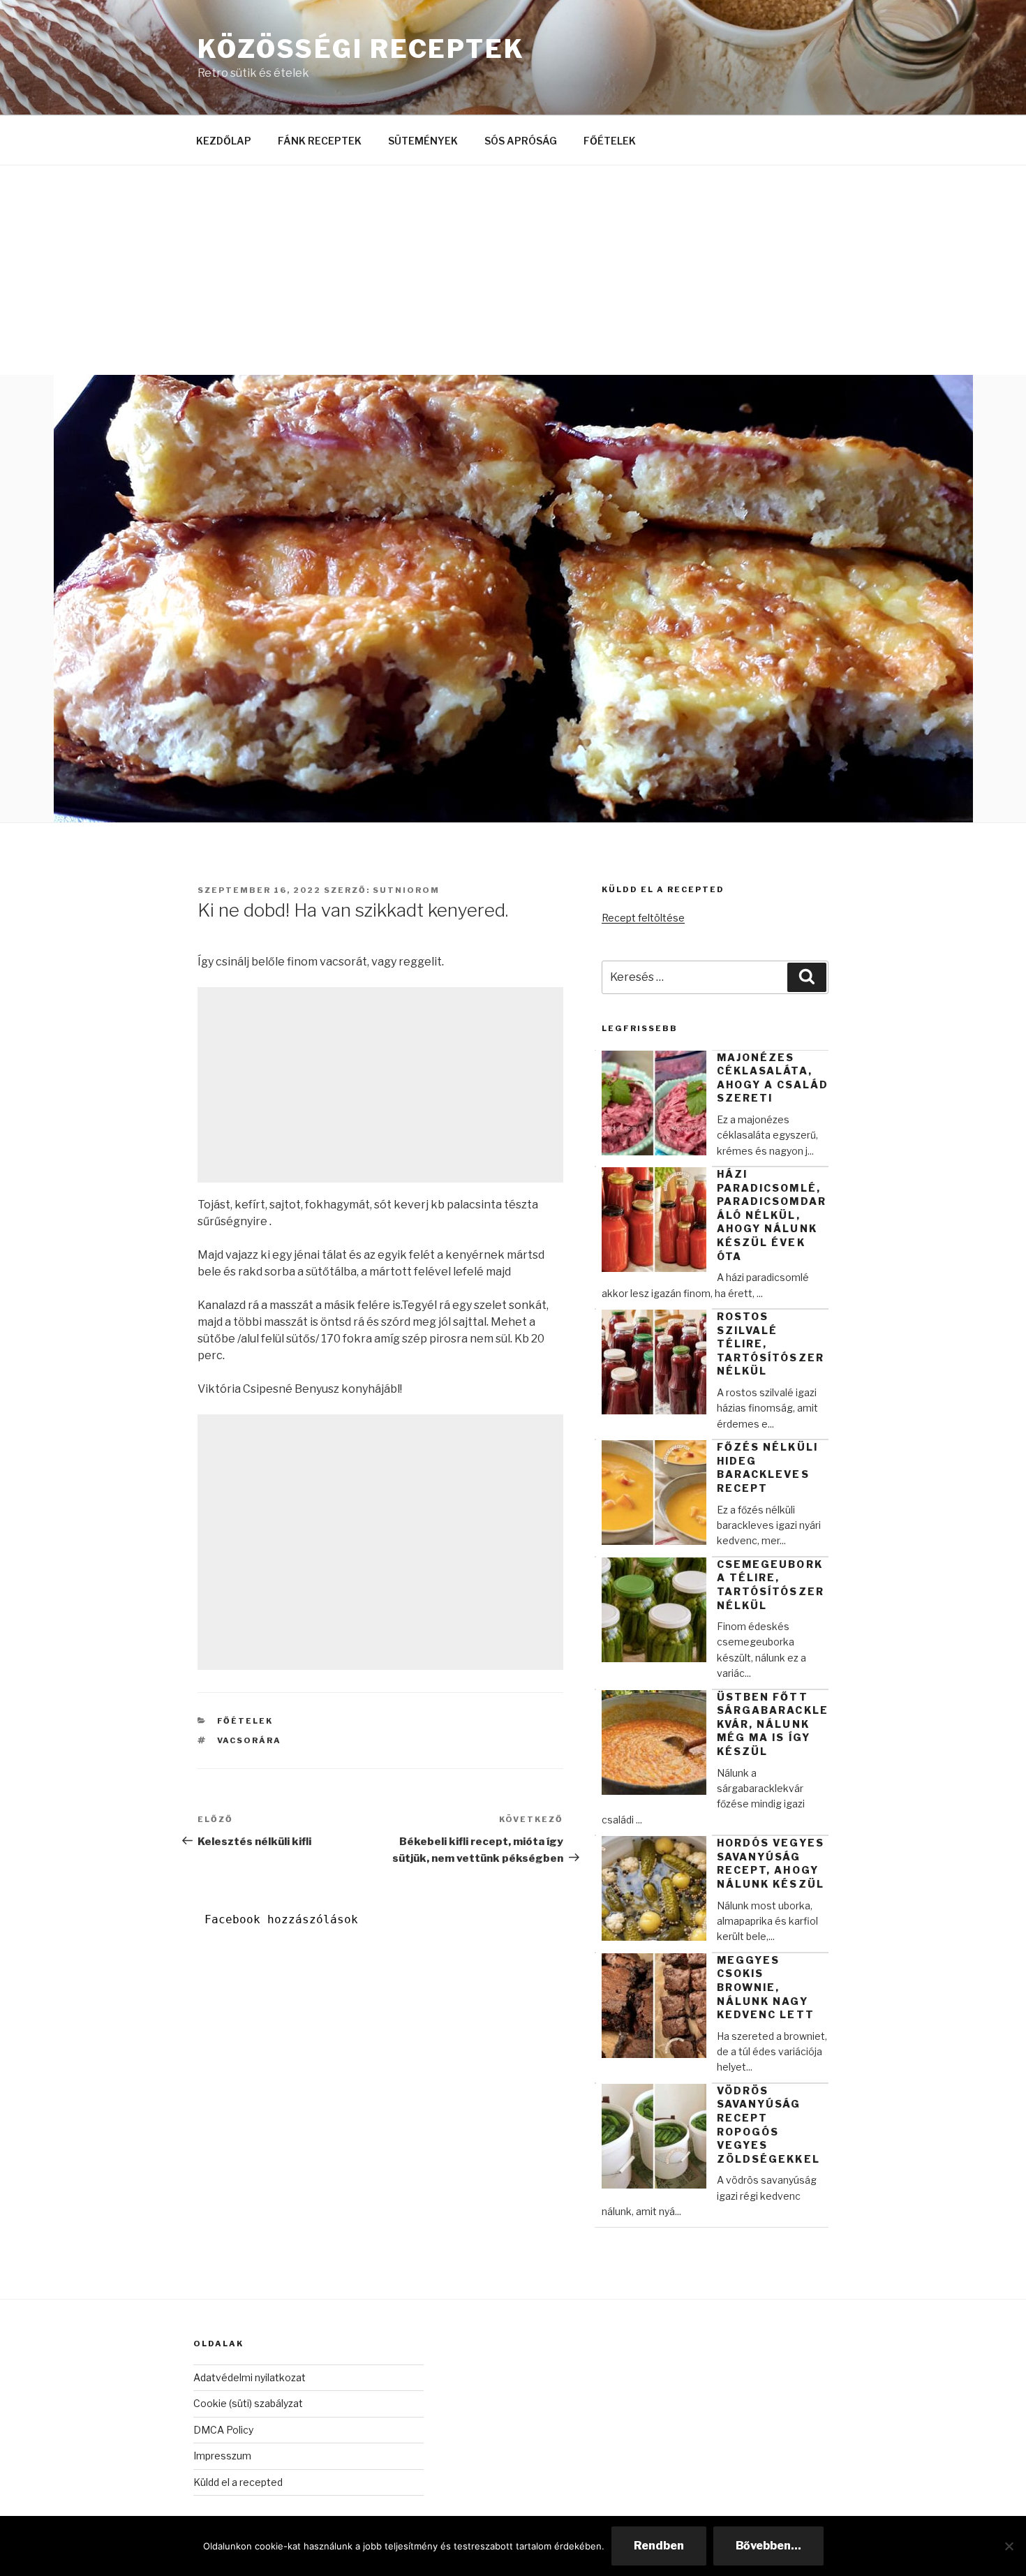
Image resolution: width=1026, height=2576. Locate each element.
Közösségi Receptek (361, 49)
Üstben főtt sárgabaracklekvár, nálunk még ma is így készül (773, 1724)
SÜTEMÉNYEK (423, 141)
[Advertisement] (513, 270)
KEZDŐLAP (224, 141)
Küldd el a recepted (238, 2482)
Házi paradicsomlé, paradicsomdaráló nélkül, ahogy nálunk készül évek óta (772, 1215)
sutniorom (406, 890)
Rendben (659, 2546)
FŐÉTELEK (610, 141)
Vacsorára (250, 1740)
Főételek (245, 1721)
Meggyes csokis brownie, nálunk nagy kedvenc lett (766, 1987)
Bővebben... (768, 2546)
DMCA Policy (223, 2430)
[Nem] (1009, 2546)
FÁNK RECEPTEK (320, 141)
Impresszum (222, 2456)
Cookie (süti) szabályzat (248, 2403)
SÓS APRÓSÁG (521, 141)
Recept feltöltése (643, 918)
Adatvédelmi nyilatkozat (250, 2377)
